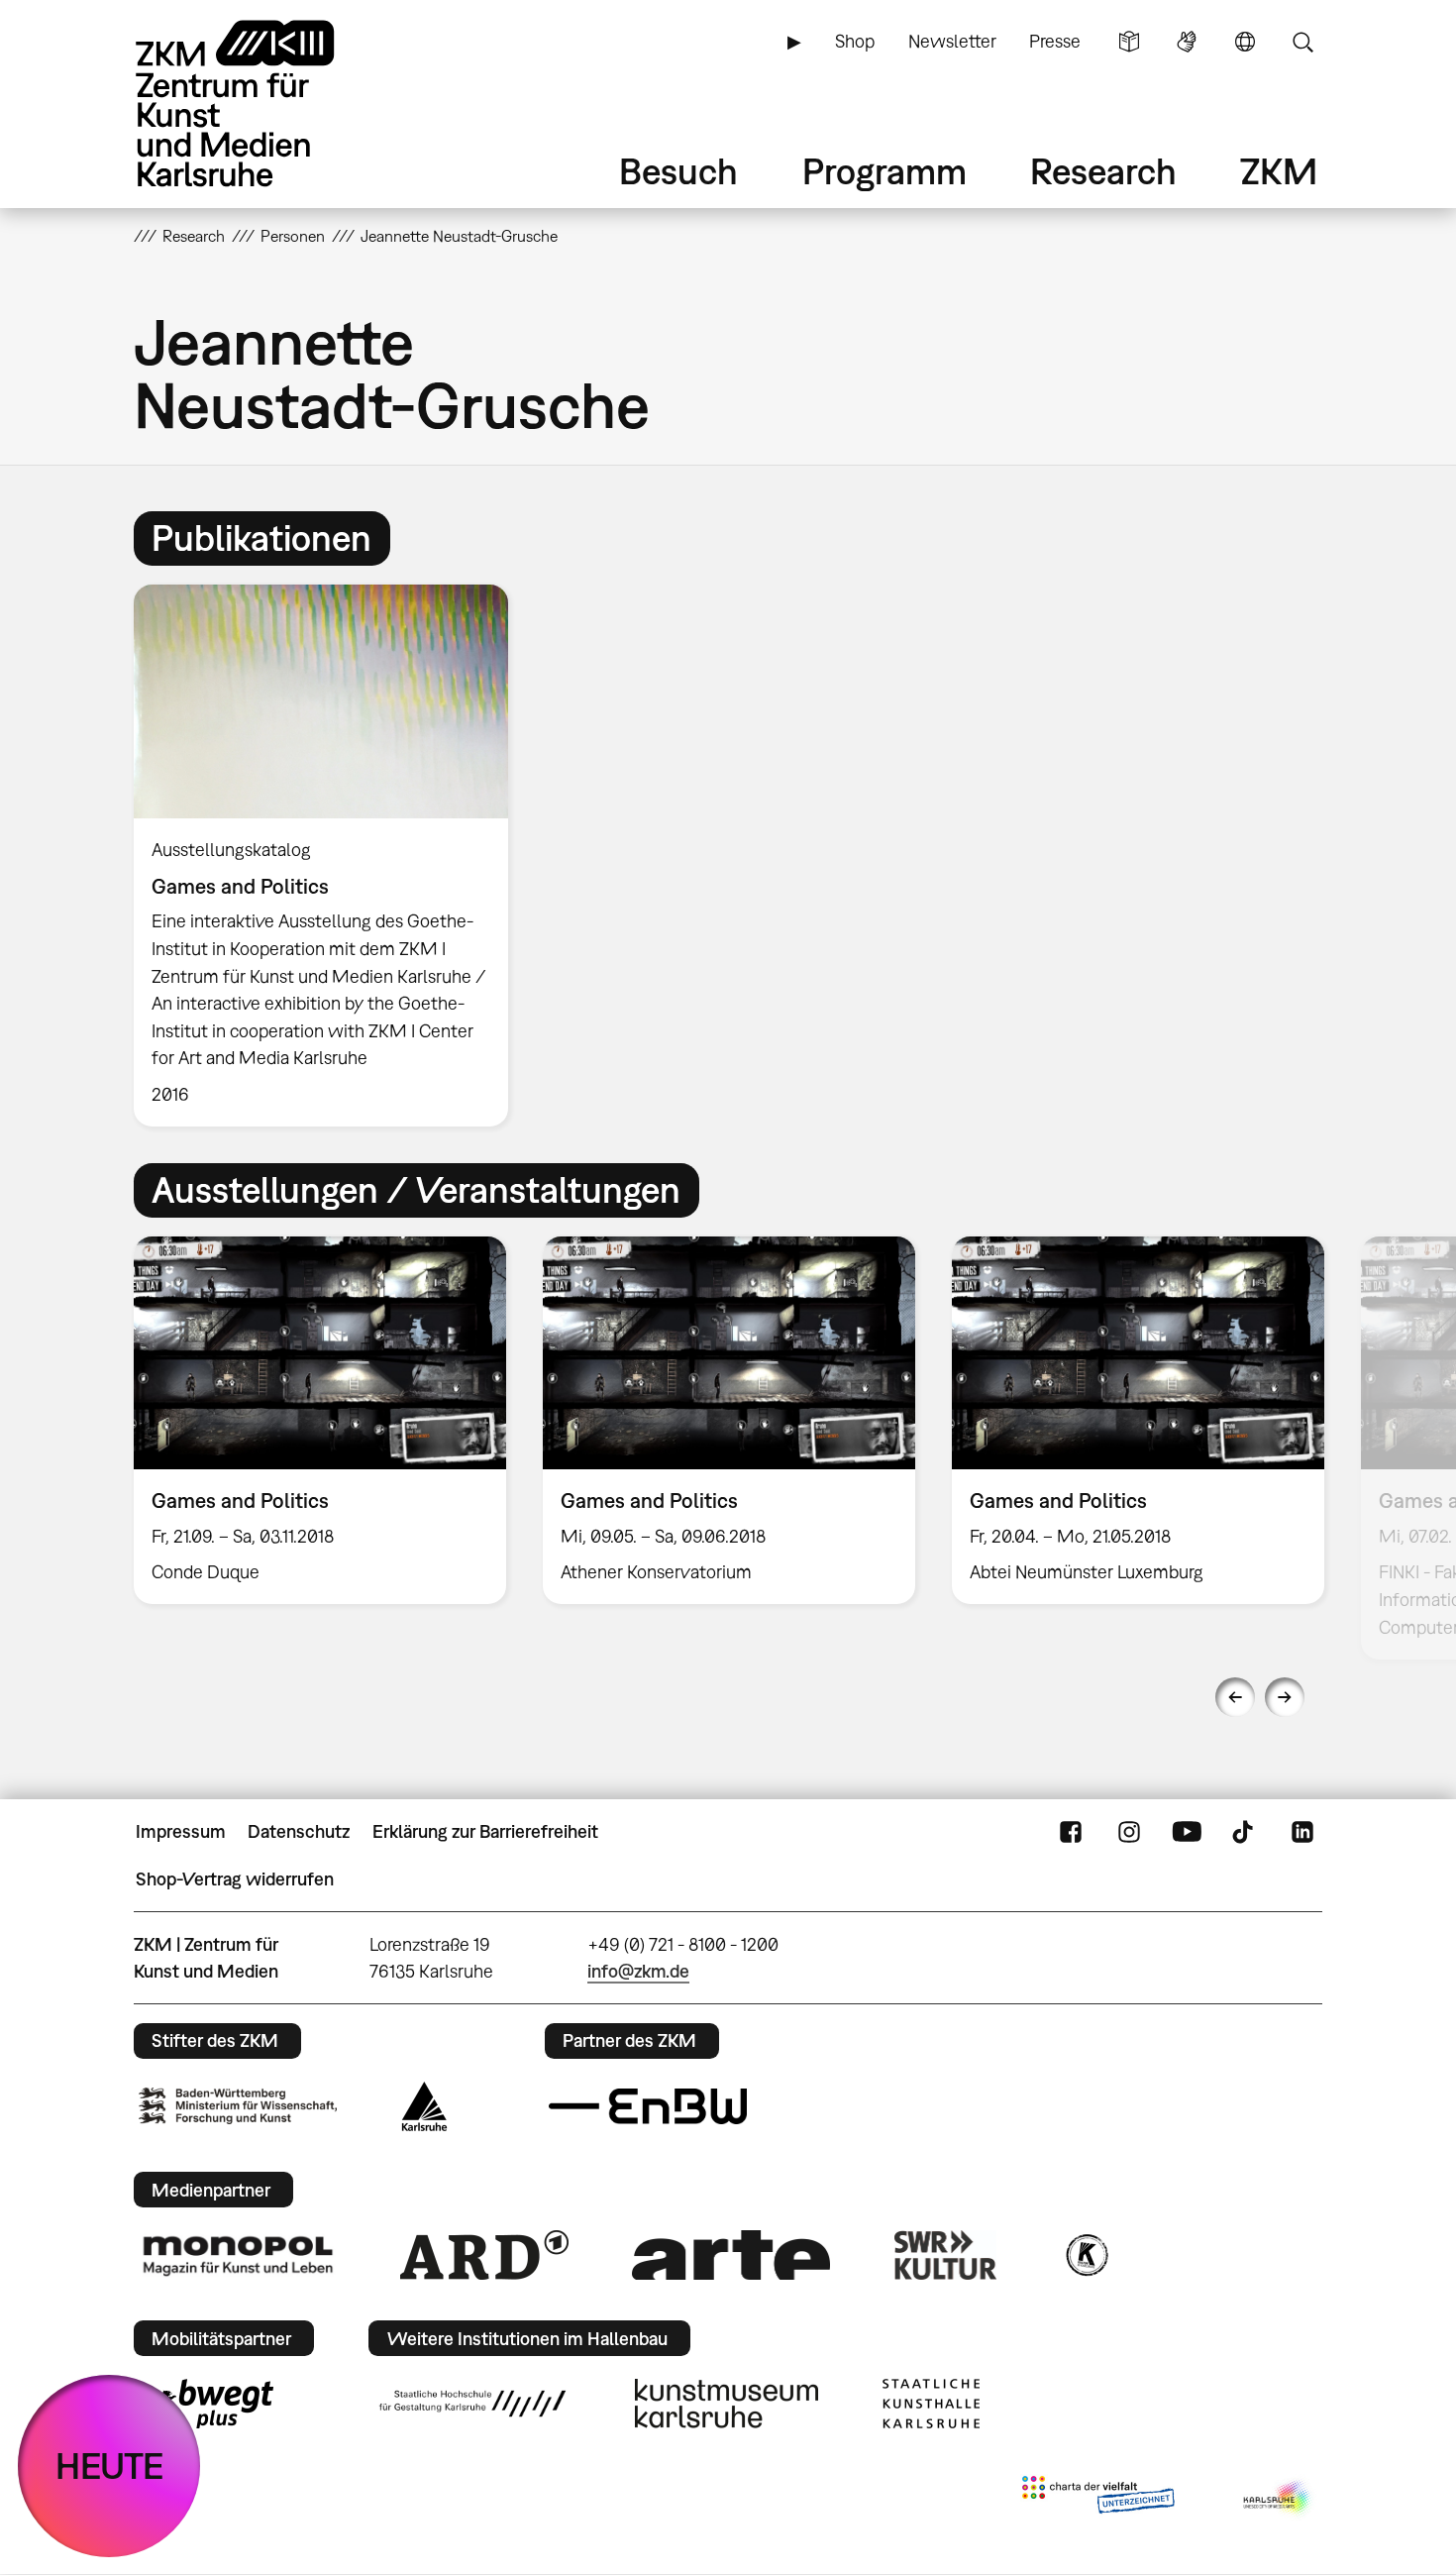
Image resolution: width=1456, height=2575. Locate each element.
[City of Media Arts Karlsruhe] (1279, 2499)
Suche (1302, 42)
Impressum (181, 1831)
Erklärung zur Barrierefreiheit (485, 1831)
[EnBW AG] (648, 2106)
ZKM (1279, 171)
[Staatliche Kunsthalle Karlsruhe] (931, 2404)
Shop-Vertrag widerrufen (235, 1879)
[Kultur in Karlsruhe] (1086, 2255)
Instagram (1129, 1832)
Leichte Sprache (1129, 42)
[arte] (731, 2254)
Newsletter (952, 41)
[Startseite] (262, 104)
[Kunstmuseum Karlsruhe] (727, 2404)
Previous (1235, 1697)
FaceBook (1071, 1832)
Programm (884, 171)
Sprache (1245, 42)
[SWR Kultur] (946, 2255)
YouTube (1187, 1832)
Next (1285, 1697)
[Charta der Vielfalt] (1098, 2499)
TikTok (1245, 1832)
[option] (330, 856)
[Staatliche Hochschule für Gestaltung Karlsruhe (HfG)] (472, 2404)
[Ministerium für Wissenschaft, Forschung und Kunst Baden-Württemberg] (238, 2106)
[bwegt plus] (206, 2404)
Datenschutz (299, 1831)
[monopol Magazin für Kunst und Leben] (238, 2255)
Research (1103, 171)
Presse (1055, 41)
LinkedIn (1302, 1832)
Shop (855, 41)
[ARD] (484, 2255)
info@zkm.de (638, 1971)
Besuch (678, 171)
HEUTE (109, 2466)
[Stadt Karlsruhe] (424, 2106)
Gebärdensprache (1187, 42)
